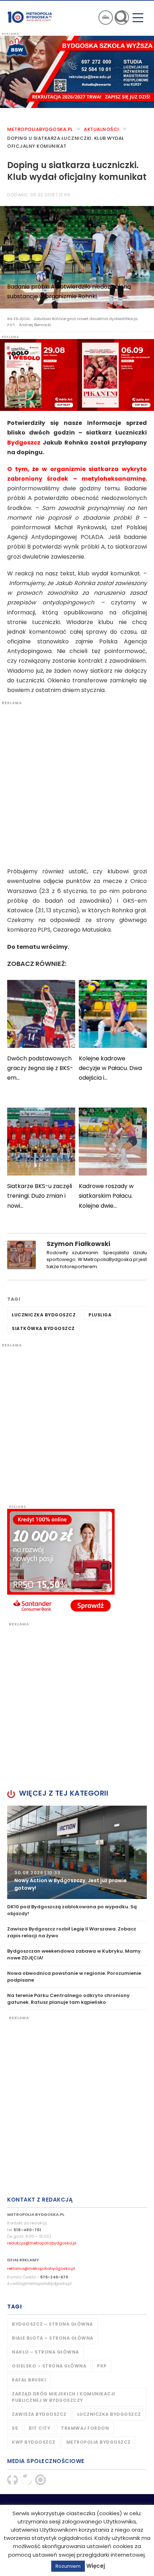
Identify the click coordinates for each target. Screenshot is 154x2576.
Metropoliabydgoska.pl (40, 129)
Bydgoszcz (24, 443)
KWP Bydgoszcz (34, 2442)
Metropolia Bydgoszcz (98, 2442)
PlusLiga (100, 1315)
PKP (102, 2366)
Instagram (40, 2480)
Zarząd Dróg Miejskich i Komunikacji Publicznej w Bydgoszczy (64, 2397)
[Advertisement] (77, 782)
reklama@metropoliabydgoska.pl (41, 2268)
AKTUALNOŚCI (102, 129)
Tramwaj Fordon (85, 2428)
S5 (15, 2428)
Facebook (13, 2480)
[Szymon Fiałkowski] (21, 1254)
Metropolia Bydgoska (30, 17)
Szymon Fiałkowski (78, 1244)
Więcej (96, 2566)
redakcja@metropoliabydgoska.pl (42, 2243)
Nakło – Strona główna (45, 2352)
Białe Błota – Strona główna (53, 2338)
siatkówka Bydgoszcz (43, 1328)
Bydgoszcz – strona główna (52, 2324)
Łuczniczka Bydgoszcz (44, 1315)
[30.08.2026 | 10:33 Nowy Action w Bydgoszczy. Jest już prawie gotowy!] (77, 1852)
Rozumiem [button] (68, 2566)
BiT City (39, 2428)
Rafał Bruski (29, 2380)
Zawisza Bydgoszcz (39, 2414)
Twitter (27, 2480)
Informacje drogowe (106, 18)
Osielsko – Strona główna (49, 2366)
